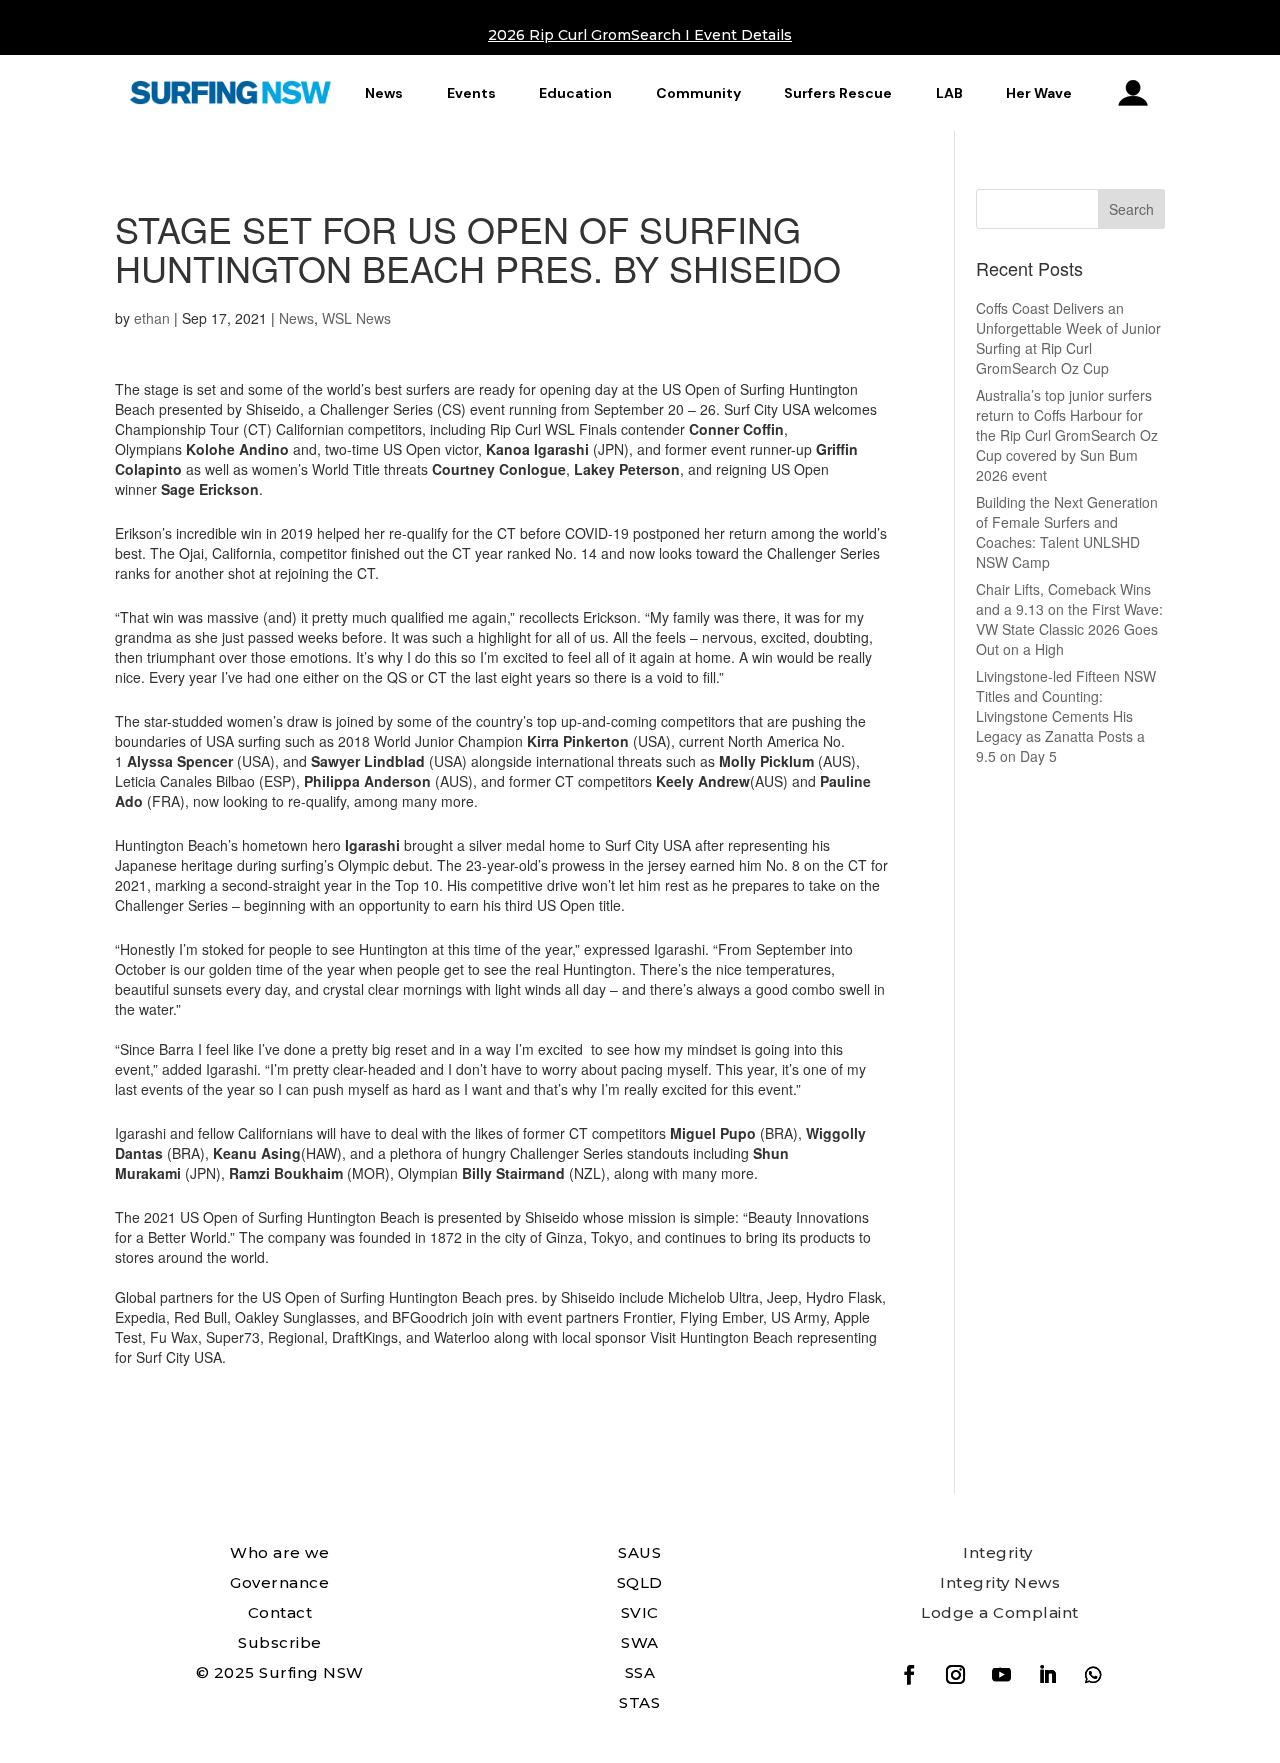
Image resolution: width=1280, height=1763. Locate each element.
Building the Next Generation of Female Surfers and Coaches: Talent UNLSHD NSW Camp (1067, 532)
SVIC (640, 1612)
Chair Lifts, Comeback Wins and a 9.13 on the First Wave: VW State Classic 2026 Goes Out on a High (1069, 619)
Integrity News (1000, 1582)
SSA (640, 1672)
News (384, 93)
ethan (152, 318)
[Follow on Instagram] (956, 1675)
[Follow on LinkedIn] (1048, 1675)
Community (698, 93)
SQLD (640, 1582)
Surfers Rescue (838, 93)
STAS (639, 1702)
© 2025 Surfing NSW (280, 1672)
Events (471, 93)
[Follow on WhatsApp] (1094, 1675)
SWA (640, 1642)
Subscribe (280, 1642)
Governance (279, 1582)
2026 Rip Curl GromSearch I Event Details (640, 35)
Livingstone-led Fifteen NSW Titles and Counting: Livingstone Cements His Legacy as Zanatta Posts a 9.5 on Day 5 (1066, 716)
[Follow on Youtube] (1002, 1675)
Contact (280, 1612)
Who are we (279, 1552)
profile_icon (1133, 93)
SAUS (639, 1552)
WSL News (356, 318)
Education (575, 93)
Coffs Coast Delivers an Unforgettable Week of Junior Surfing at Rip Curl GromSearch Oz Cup (1068, 338)
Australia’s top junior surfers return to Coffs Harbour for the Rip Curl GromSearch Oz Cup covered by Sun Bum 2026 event (1067, 435)
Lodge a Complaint (1000, 1612)
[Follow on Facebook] (910, 1675)
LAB (949, 93)
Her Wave (1039, 93)
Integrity (998, 1552)
